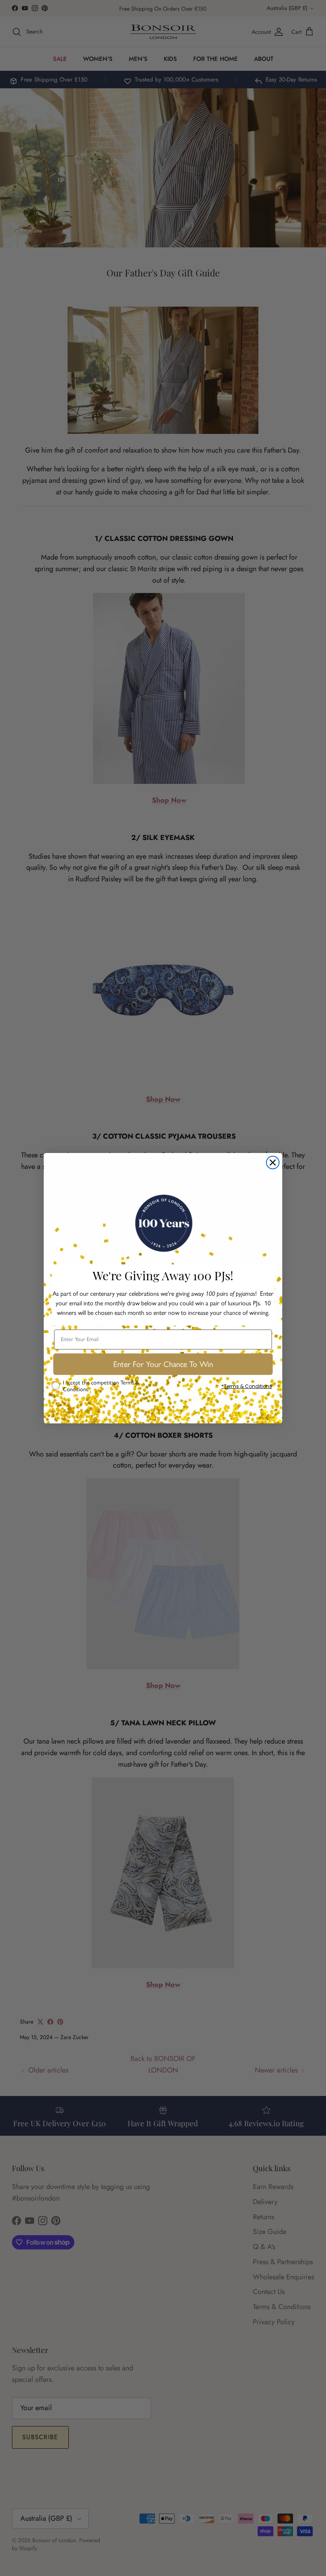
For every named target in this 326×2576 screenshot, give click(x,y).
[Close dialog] (273, 1163)
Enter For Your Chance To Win (163, 1364)
